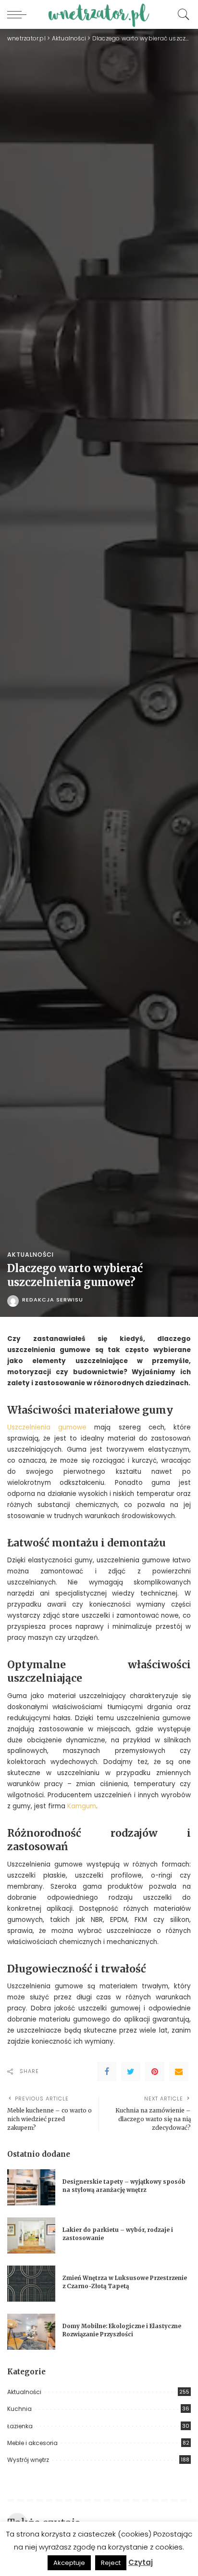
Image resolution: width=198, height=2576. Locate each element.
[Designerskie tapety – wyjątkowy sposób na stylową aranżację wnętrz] (31, 2187)
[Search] (181, 14)
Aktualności (31, 1255)
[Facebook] (107, 2072)
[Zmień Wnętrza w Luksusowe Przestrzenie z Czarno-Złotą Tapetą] (31, 2284)
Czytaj (141, 2562)
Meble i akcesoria (32, 2443)
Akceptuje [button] (69, 2563)
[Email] (179, 2072)
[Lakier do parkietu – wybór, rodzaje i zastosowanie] (31, 2235)
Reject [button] (111, 2563)
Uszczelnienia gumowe (51, 1427)
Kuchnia (19, 2409)
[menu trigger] (19, 14)
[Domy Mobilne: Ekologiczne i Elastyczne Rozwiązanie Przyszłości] (31, 2332)
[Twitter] (131, 2072)
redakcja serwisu (53, 1300)
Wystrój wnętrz (28, 2460)
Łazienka (20, 2426)
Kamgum (82, 1806)
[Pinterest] (155, 2072)
